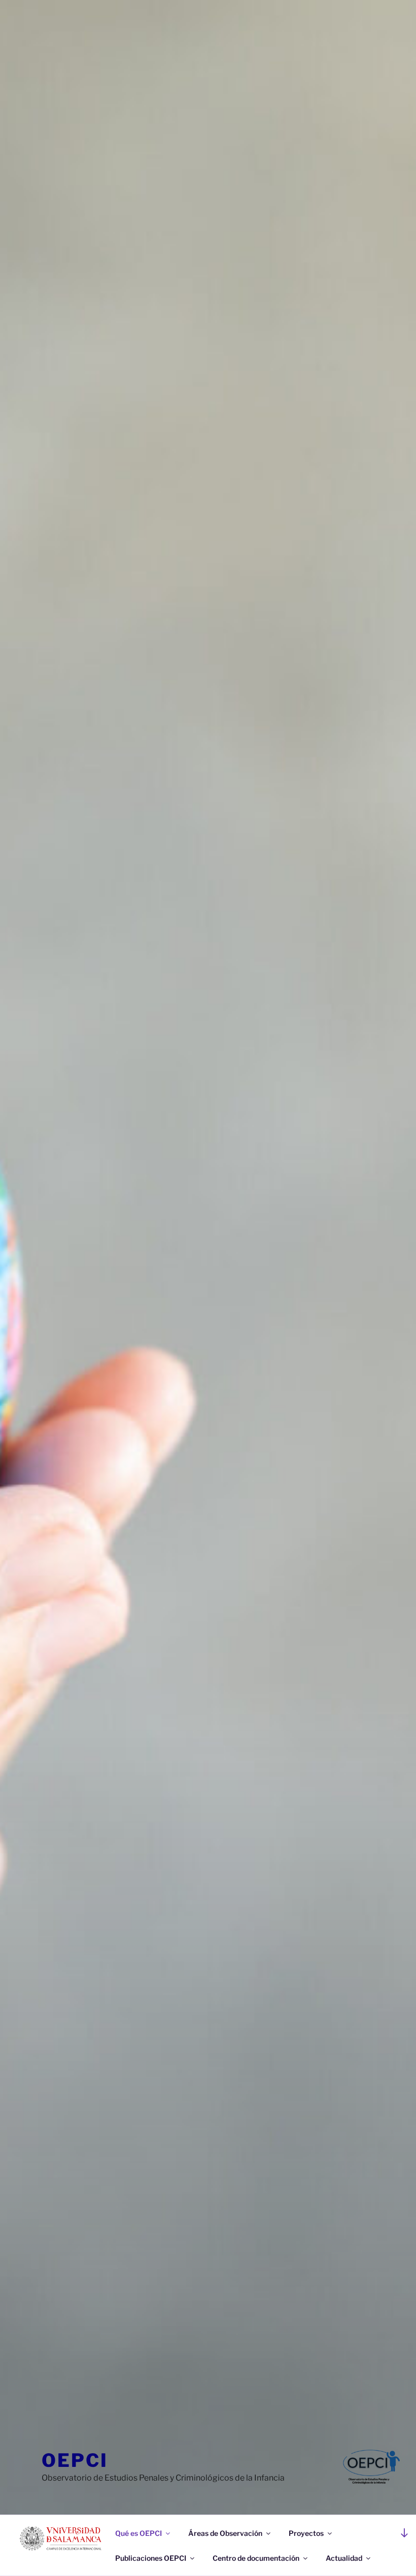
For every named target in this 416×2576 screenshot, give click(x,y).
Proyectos (306, 2533)
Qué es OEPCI (138, 2533)
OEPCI (75, 2460)
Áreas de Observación (225, 2533)
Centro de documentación (256, 2558)
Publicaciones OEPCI (151, 2558)
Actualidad (344, 2558)
